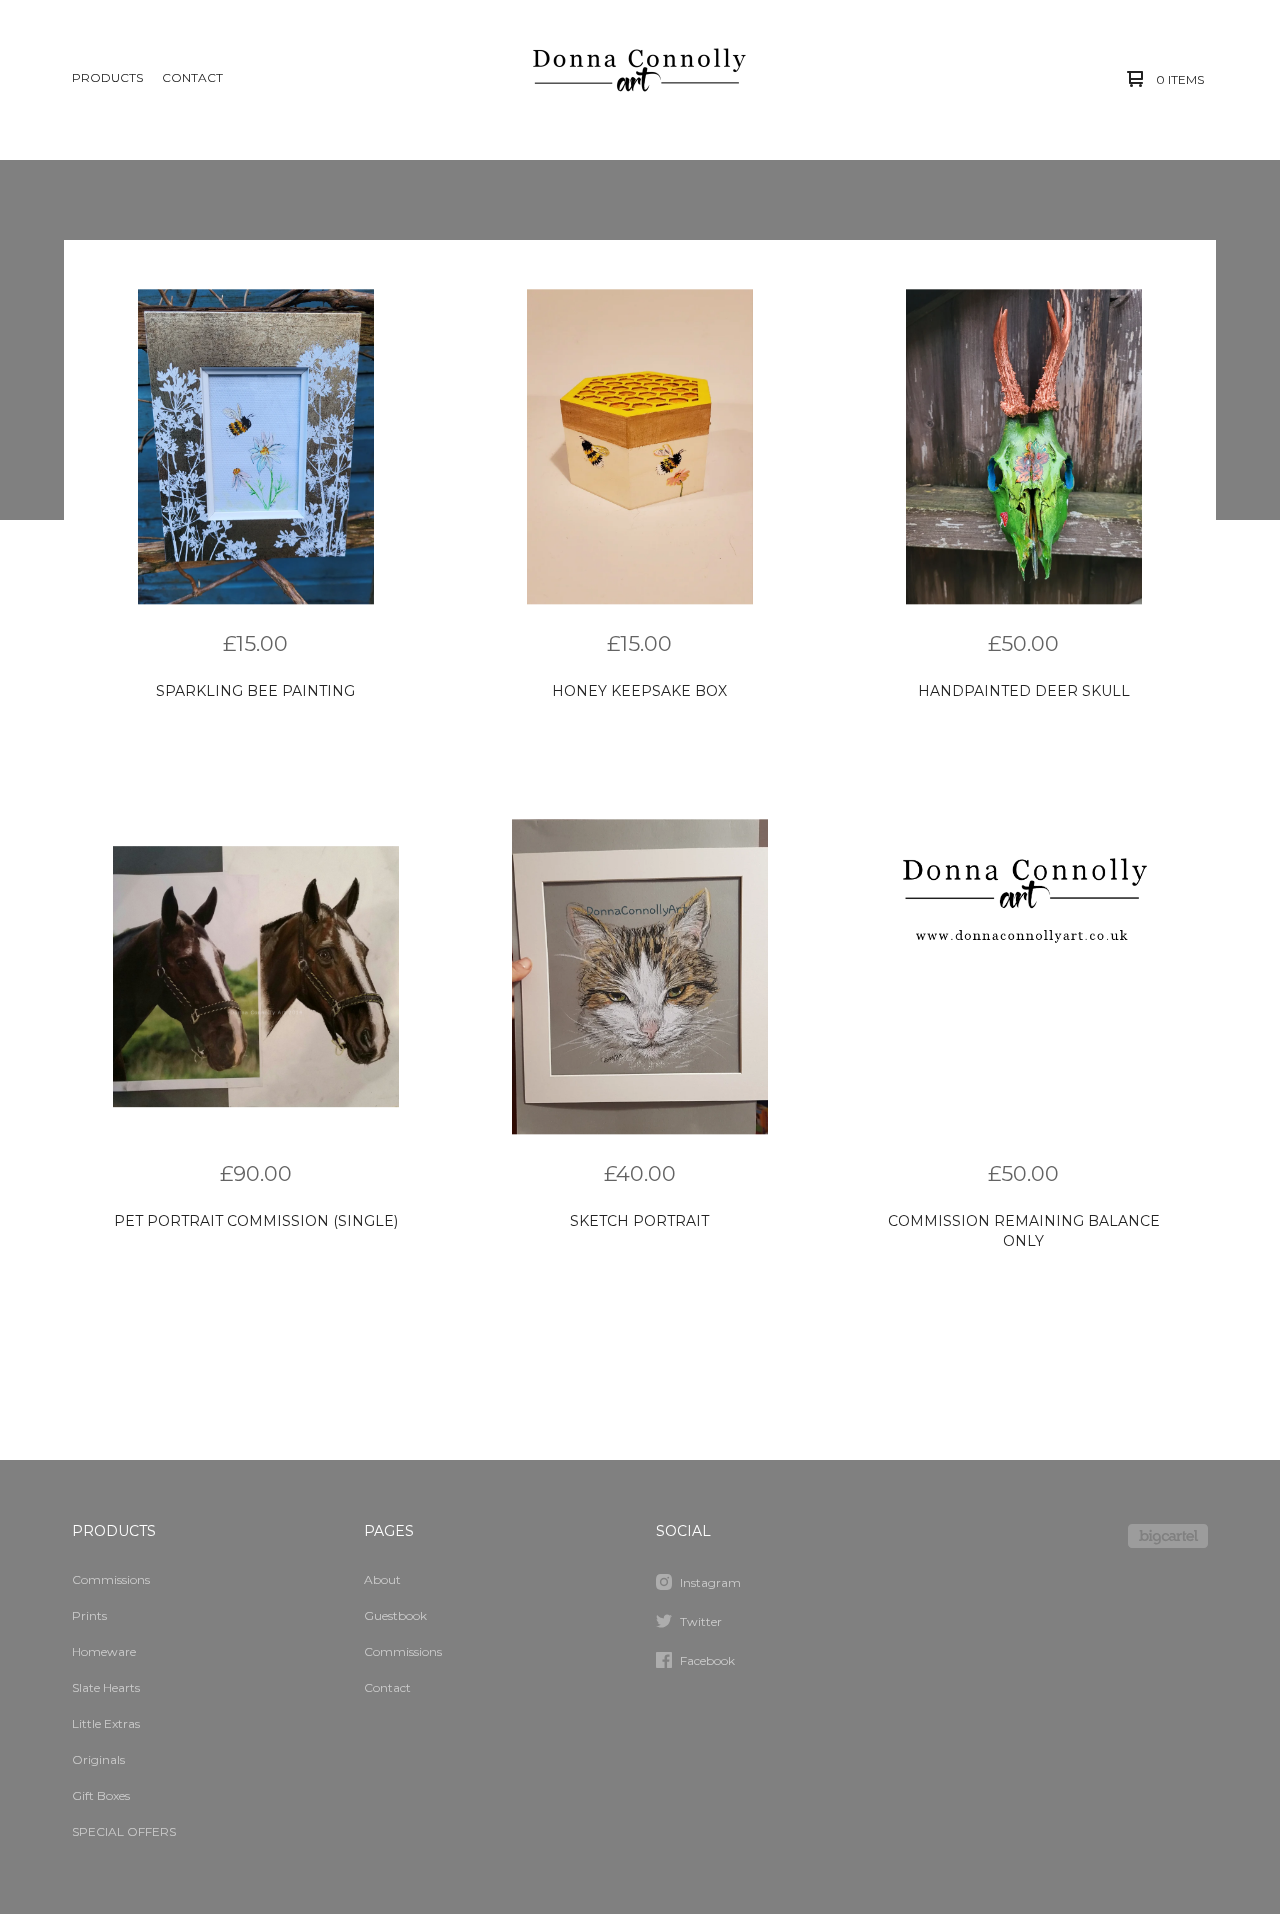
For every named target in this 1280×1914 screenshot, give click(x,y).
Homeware (104, 1651)
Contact (192, 77)
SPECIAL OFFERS (124, 1831)
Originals (98, 1759)
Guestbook (395, 1615)
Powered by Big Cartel (1168, 1536)
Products (107, 77)
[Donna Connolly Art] (638, 79)
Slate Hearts (106, 1687)
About (382, 1579)
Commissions (111, 1579)
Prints (89, 1615)
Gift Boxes (101, 1795)
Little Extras (106, 1723)
